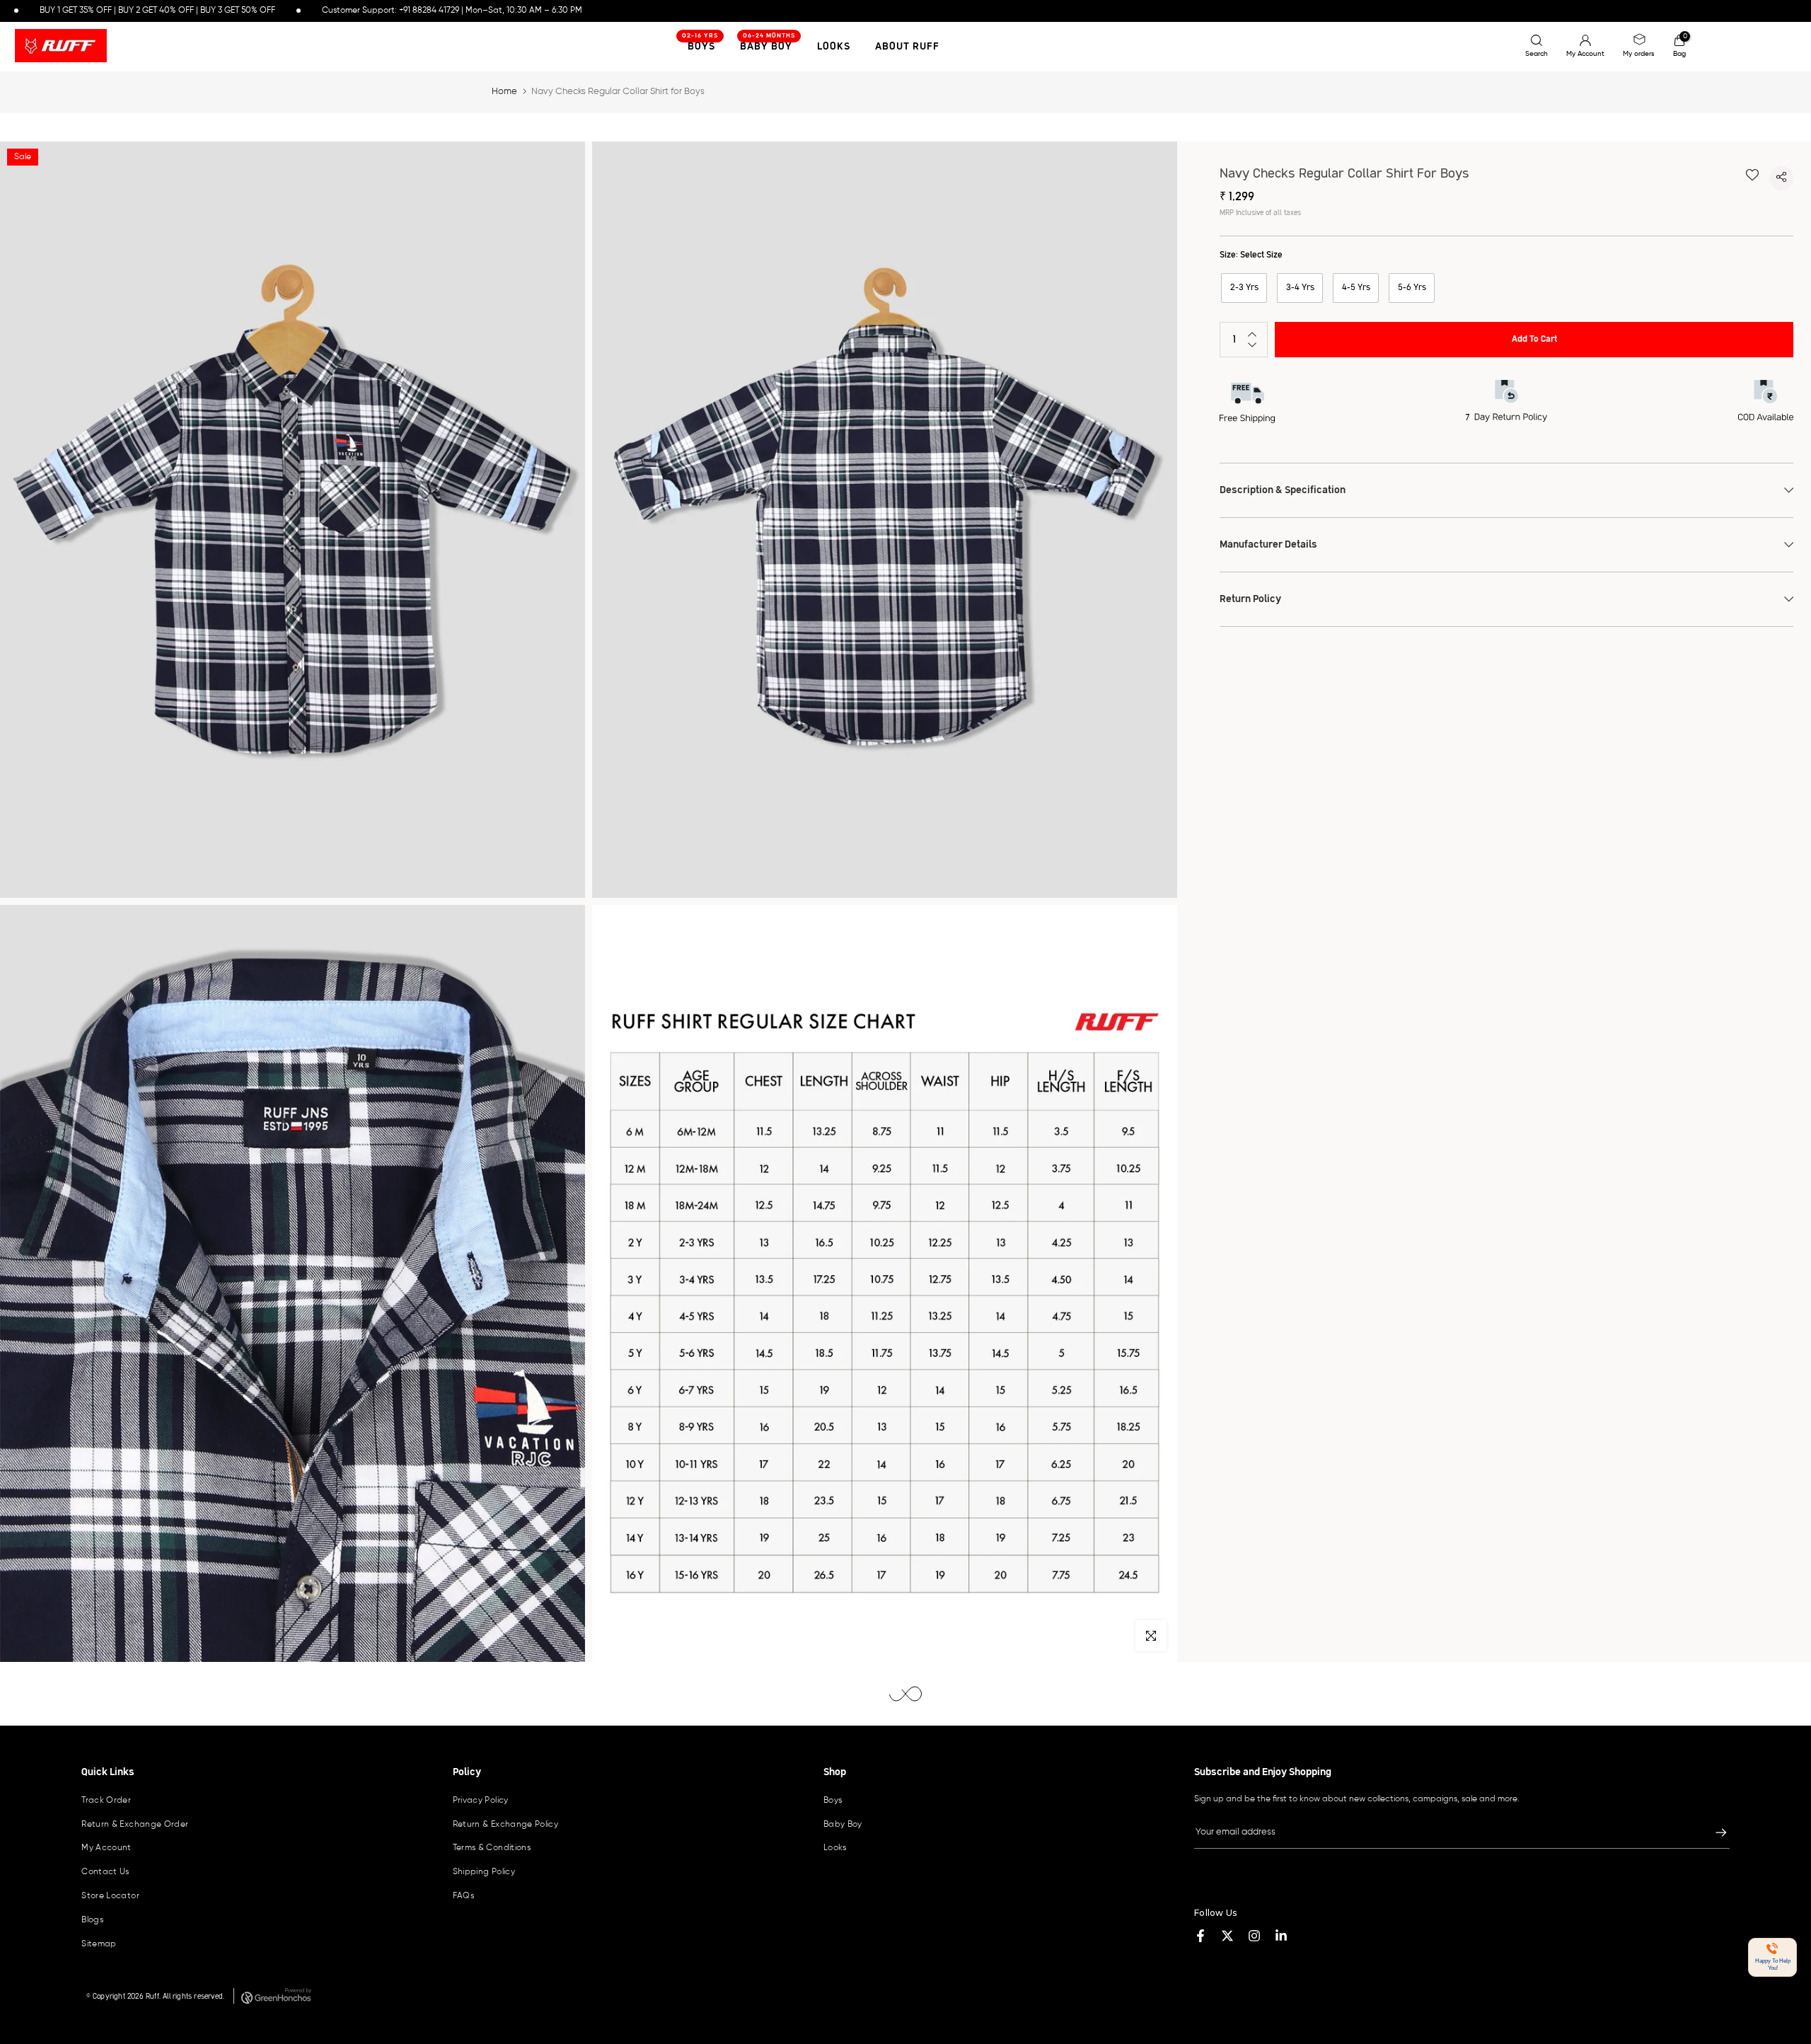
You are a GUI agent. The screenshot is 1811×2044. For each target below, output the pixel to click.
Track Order (106, 1801)
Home (504, 92)
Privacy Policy (481, 1801)
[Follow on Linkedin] (1281, 1936)
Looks (834, 47)
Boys (833, 1801)
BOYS (700, 45)
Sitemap (99, 1944)
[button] (1772, 1957)
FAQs (463, 1896)
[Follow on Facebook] (1200, 1936)
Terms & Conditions (492, 1848)
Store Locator (110, 1896)
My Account (106, 1848)
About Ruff (907, 47)
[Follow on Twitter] (1227, 1936)
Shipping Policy (484, 1872)
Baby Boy (768, 45)
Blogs (92, 1920)
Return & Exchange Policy (506, 1825)
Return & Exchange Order (135, 1825)
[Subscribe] (1714, 1832)
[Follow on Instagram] (1254, 1936)
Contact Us (105, 1872)
